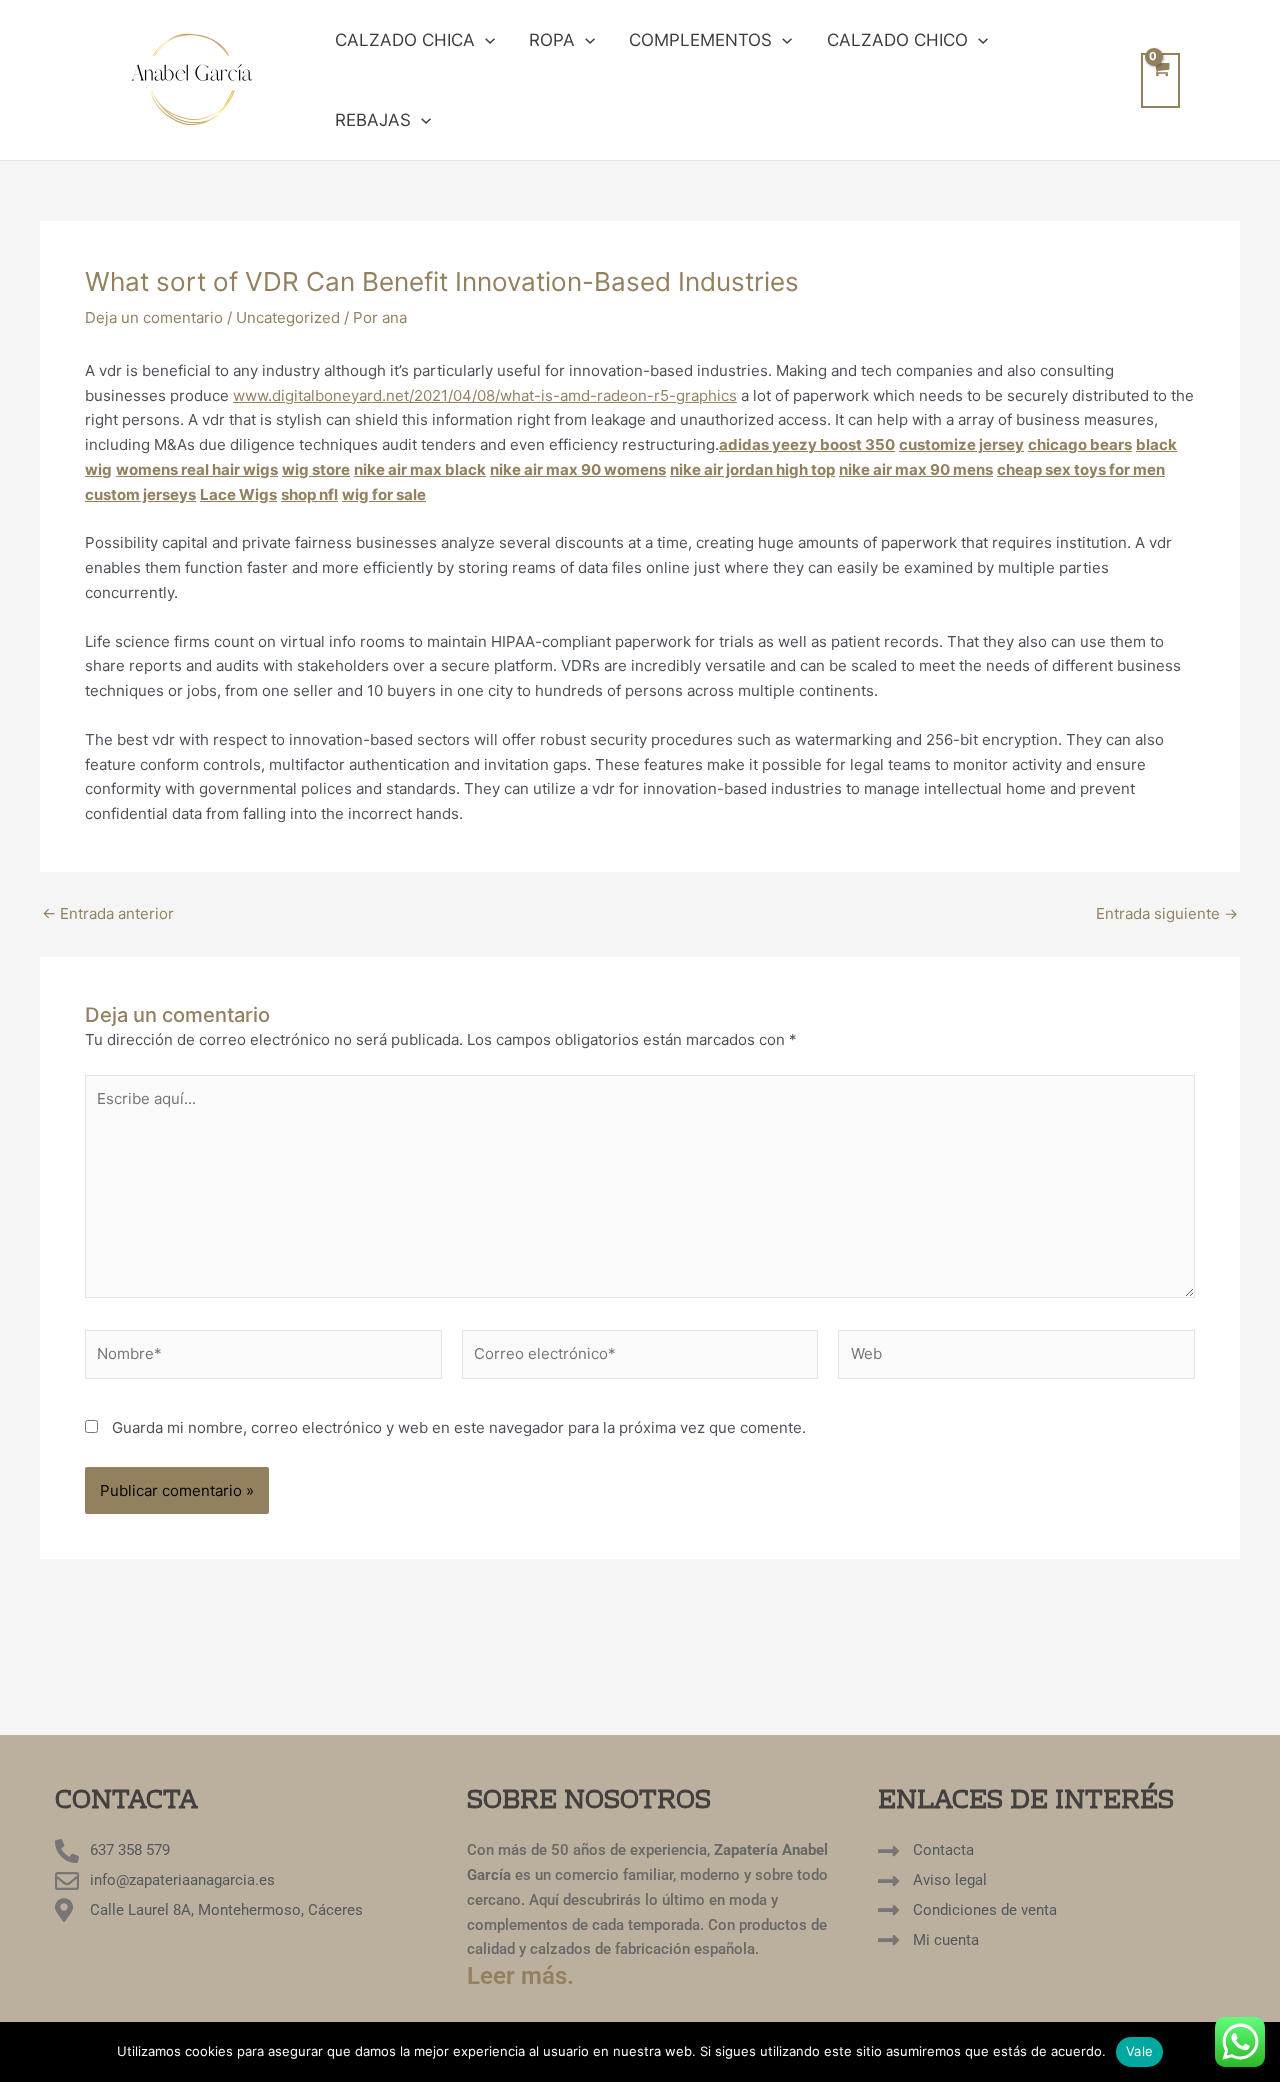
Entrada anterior (108, 913)
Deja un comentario (154, 317)
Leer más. (520, 1976)
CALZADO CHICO (897, 40)
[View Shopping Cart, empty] (1160, 80)
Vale (1139, 2051)
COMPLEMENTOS (700, 40)
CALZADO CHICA (405, 40)
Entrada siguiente (1167, 913)
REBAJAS (373, 120)
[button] (485, 40)
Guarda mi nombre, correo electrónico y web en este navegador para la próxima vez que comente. (459, 1427)
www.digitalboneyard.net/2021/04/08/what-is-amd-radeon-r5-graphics (485, 395)
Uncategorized (288, 317)
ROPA (552, 40)
